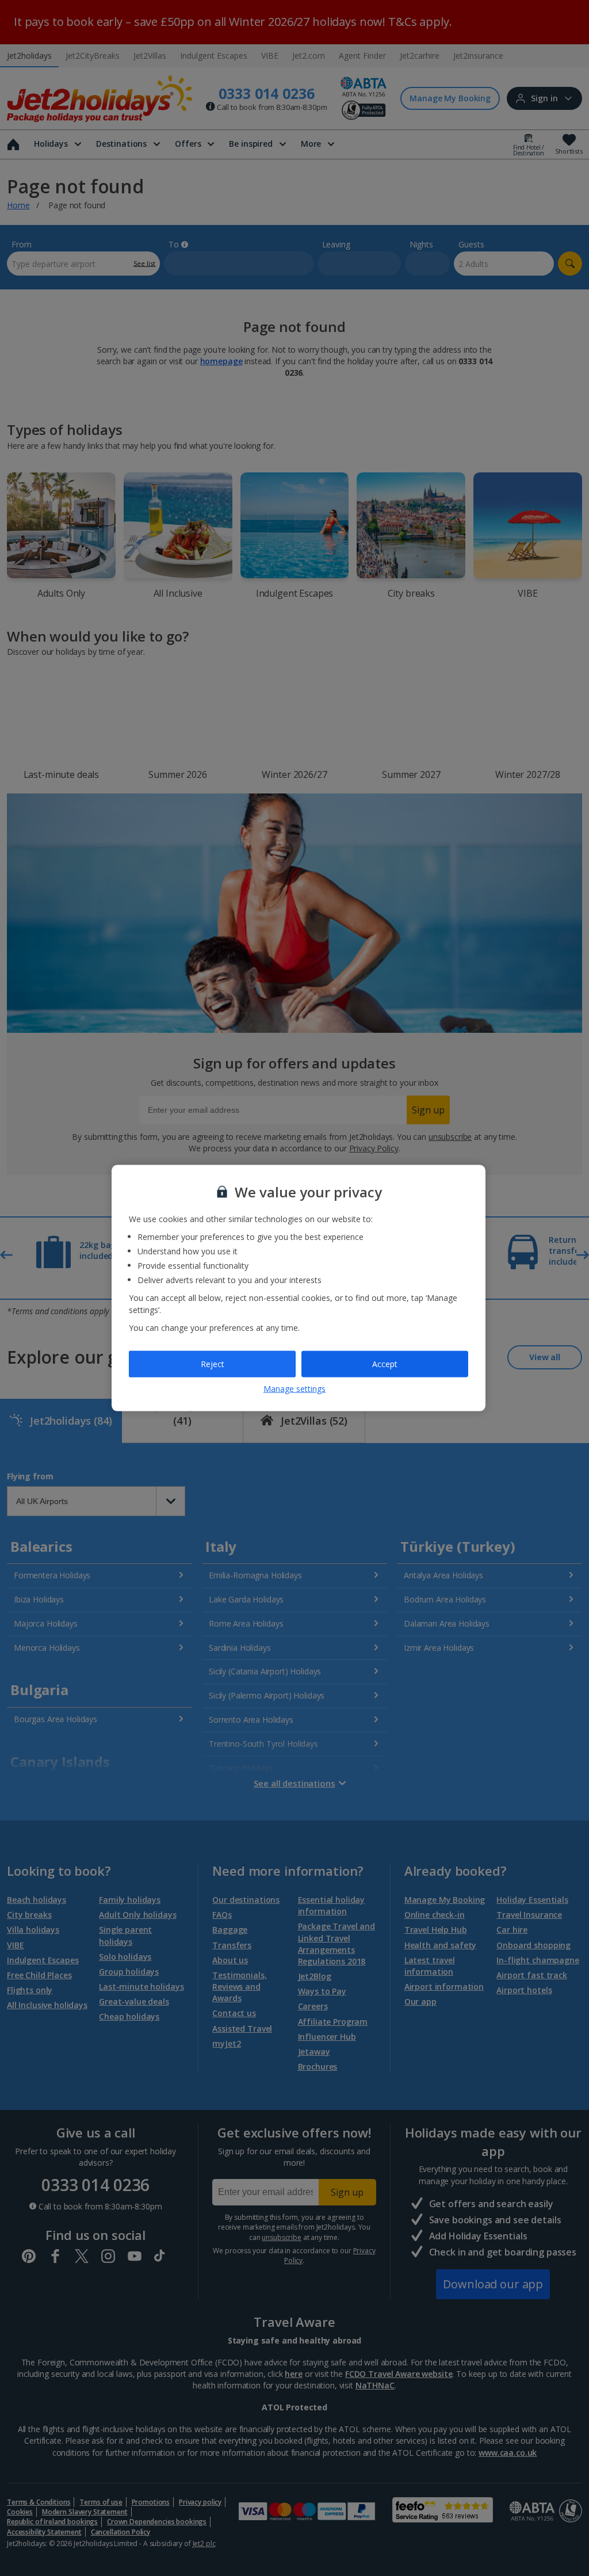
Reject (213, 1364)
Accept (385, 1364)
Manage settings (294, 1388)
